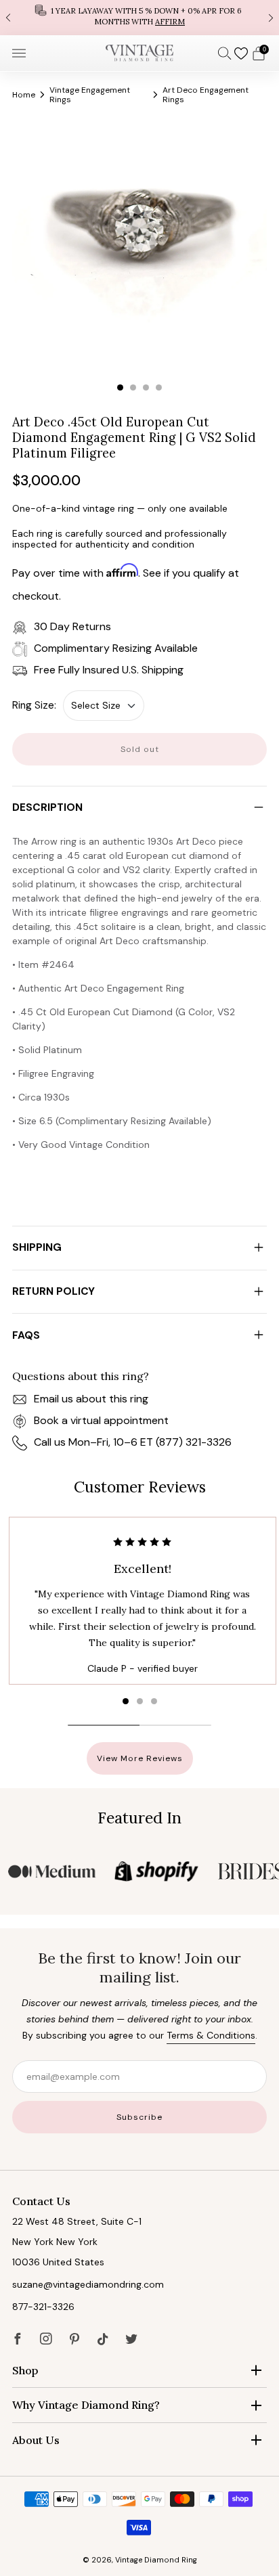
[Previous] (8, 17)
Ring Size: (34, 705)
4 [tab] (159, 387)
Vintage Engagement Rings (90, 95)
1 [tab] (120, 387)
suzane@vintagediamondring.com (88, 2284)
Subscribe (139, 2117)
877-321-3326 (43, 2307)
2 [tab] (133, 387)
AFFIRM (170, 22)
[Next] (271, 17)
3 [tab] (146, 387)
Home (24, 95)
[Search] (225, 53)
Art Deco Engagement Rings (206, 95)
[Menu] (19, 53)
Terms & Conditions (211, 2035)
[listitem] (139, 18)
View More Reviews (140, 1758)
